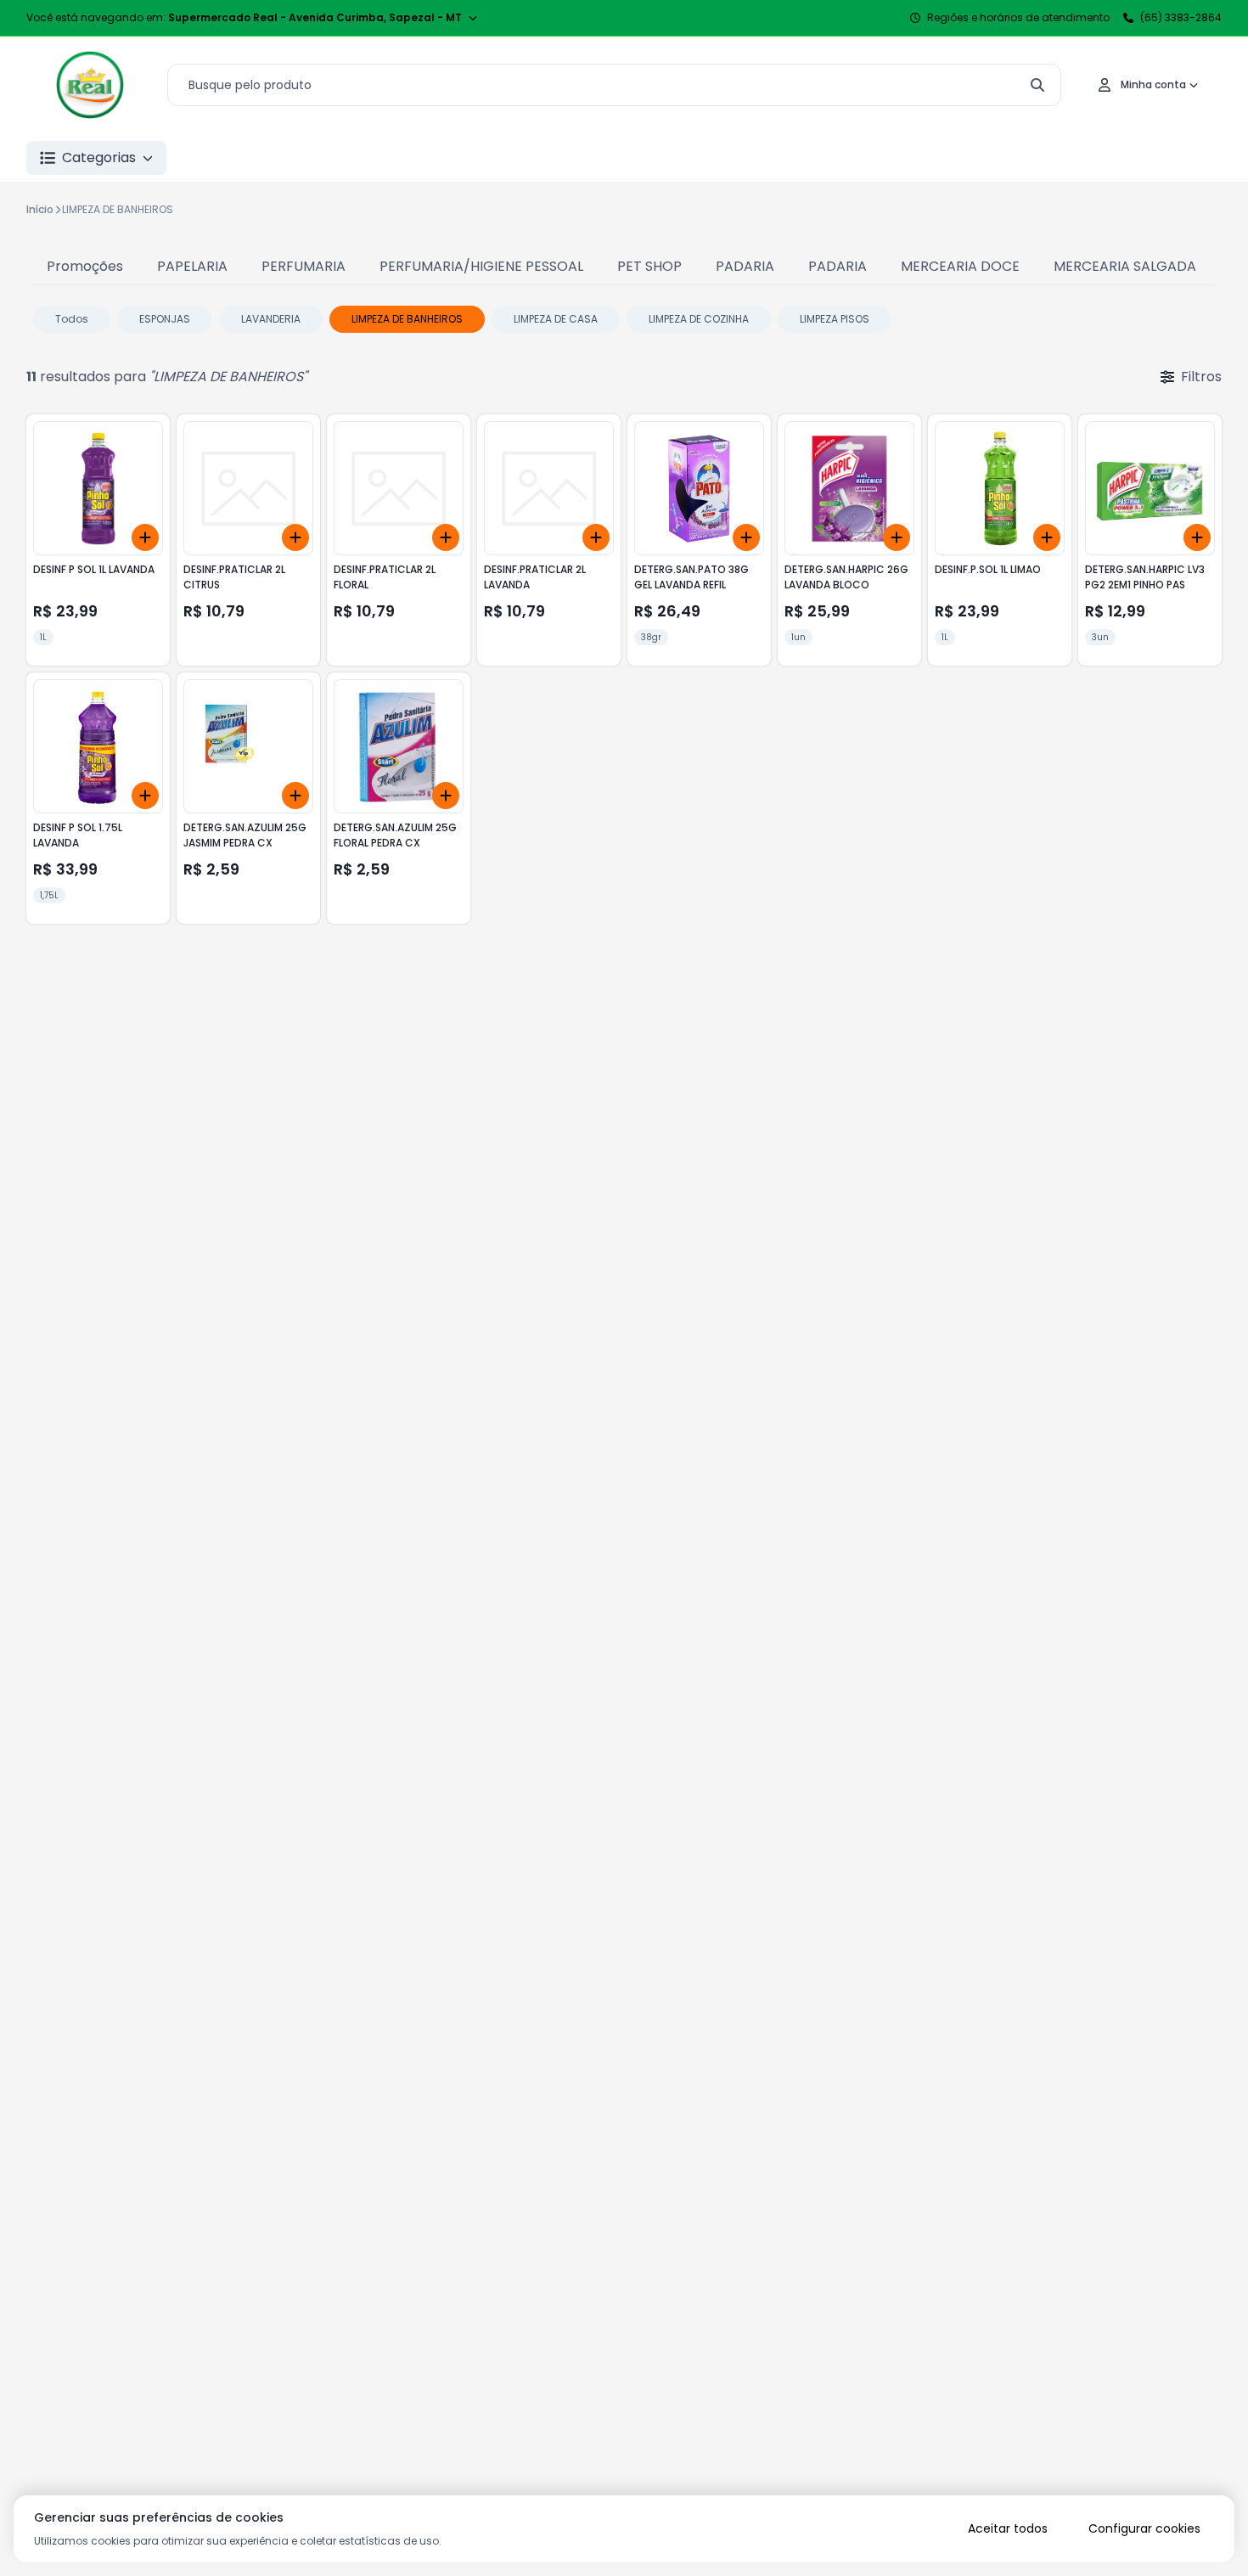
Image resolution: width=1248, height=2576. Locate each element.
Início (40, 209)
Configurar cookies (1144, 2528)
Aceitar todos (1008, 2528)
